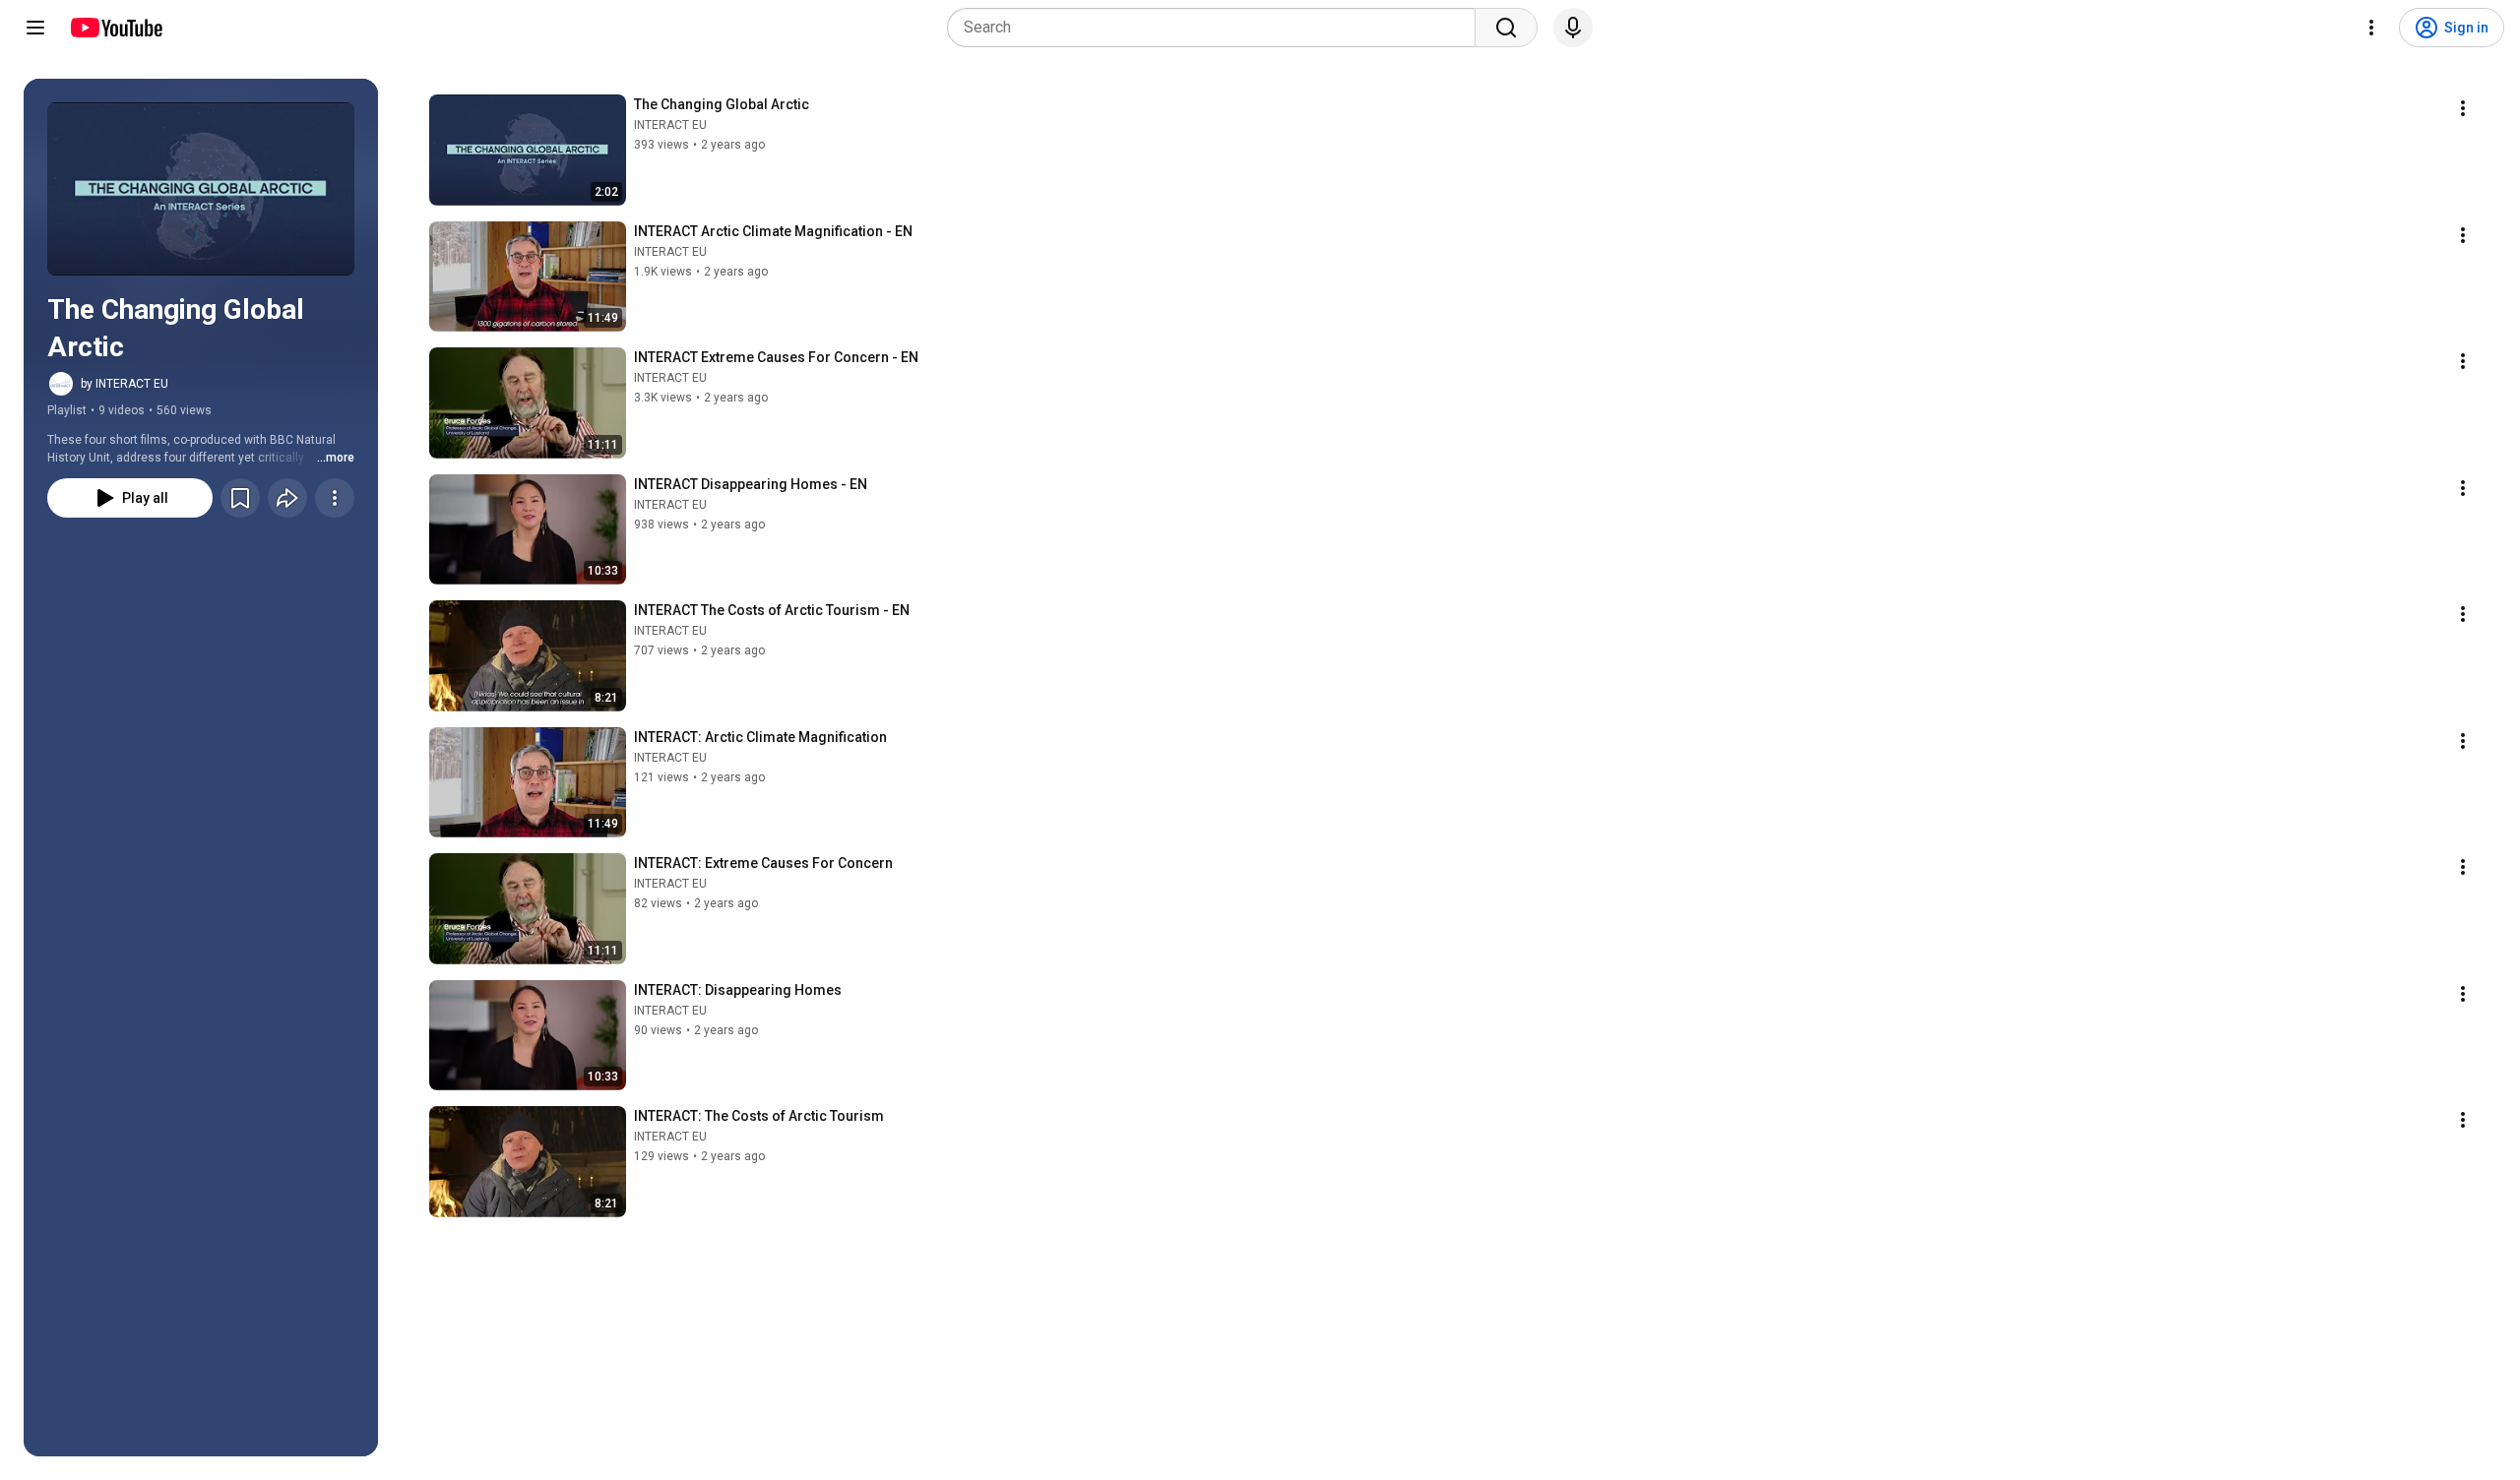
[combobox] (1217, 28)
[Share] (287, 498)
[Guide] (35, 28)
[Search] (1506, 28)
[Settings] (2371, 28)
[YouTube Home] (116, 28)
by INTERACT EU (125, 384)
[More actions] (335, 498)
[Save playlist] (240, 498)
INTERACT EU (670, 125)
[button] (201, 189)
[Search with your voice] (1573, 28)
